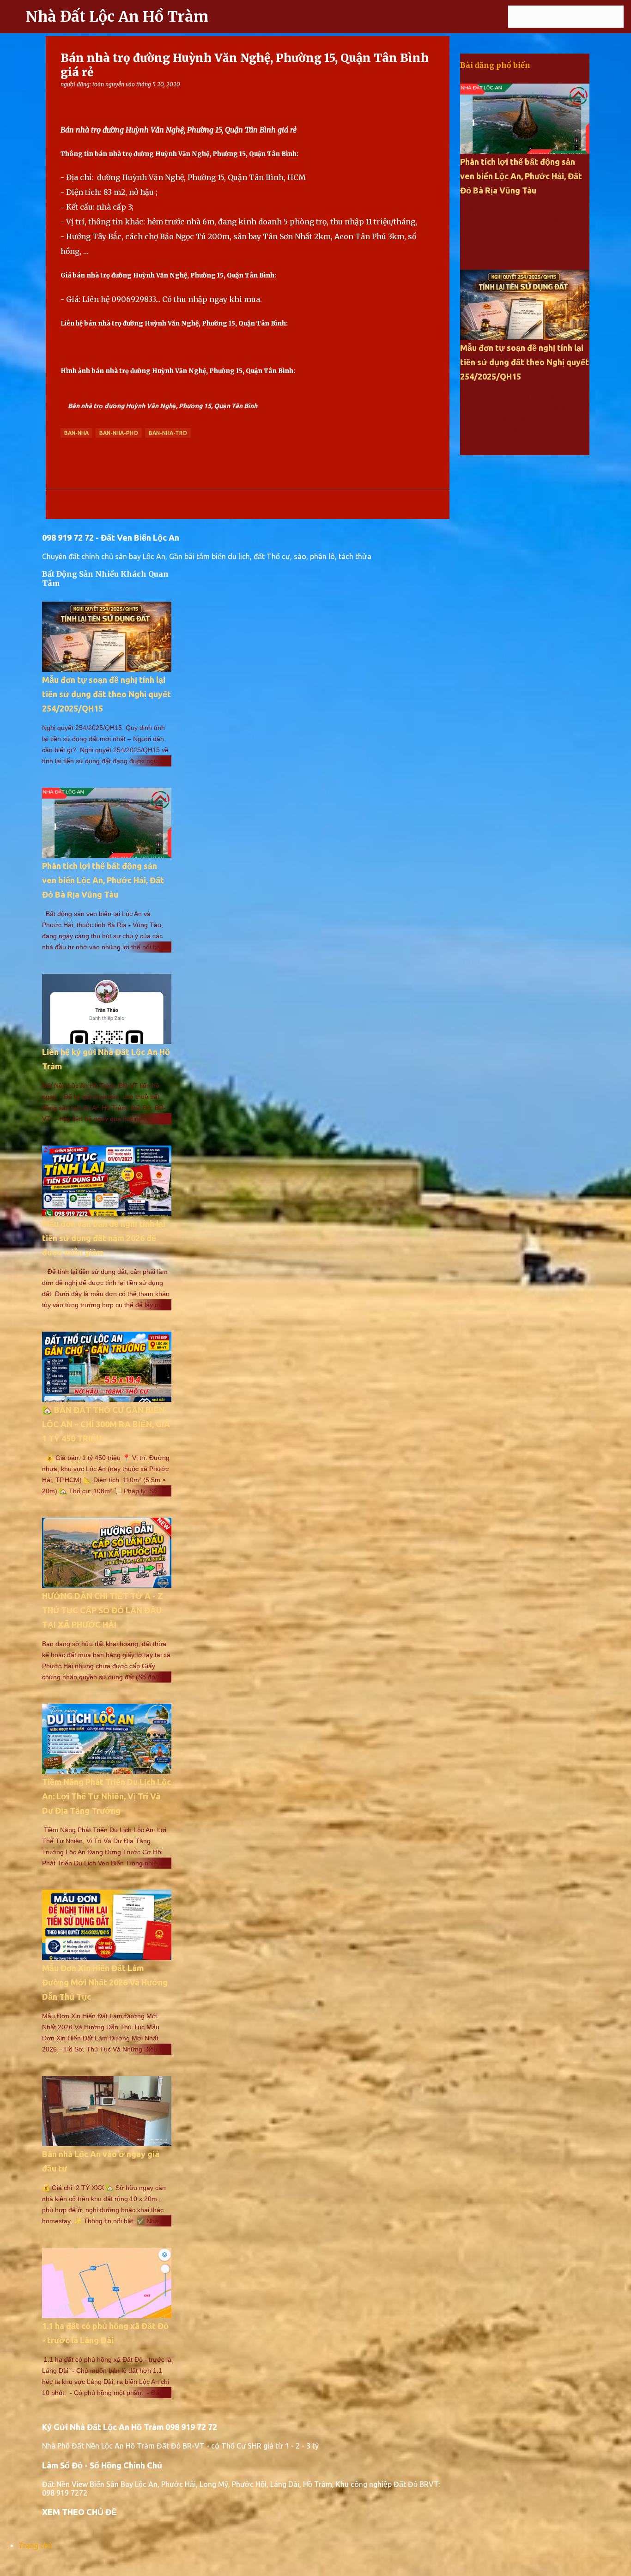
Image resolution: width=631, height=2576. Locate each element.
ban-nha (76, 433)
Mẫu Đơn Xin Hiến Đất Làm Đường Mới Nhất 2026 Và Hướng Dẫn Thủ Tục (105, 1982)
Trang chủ (35, 2546)
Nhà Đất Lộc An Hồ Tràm (117, 17)
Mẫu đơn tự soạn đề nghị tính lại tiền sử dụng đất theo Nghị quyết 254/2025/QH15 (106, 694)
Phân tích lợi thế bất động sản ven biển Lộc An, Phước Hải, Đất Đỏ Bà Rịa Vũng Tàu (103, 880)
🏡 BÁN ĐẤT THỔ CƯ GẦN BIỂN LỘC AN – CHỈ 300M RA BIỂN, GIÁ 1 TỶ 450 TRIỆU (106, 1424)
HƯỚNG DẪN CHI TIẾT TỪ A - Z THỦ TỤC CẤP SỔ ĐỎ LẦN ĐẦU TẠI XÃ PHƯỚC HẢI (103, 1610)
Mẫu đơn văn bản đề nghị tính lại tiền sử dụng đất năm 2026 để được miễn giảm (104, 1238)
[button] (66, 101)
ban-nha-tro (168, 433)
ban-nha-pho (119, 433)
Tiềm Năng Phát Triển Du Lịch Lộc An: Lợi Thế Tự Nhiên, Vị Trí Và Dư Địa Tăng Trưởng (106, 1796)
